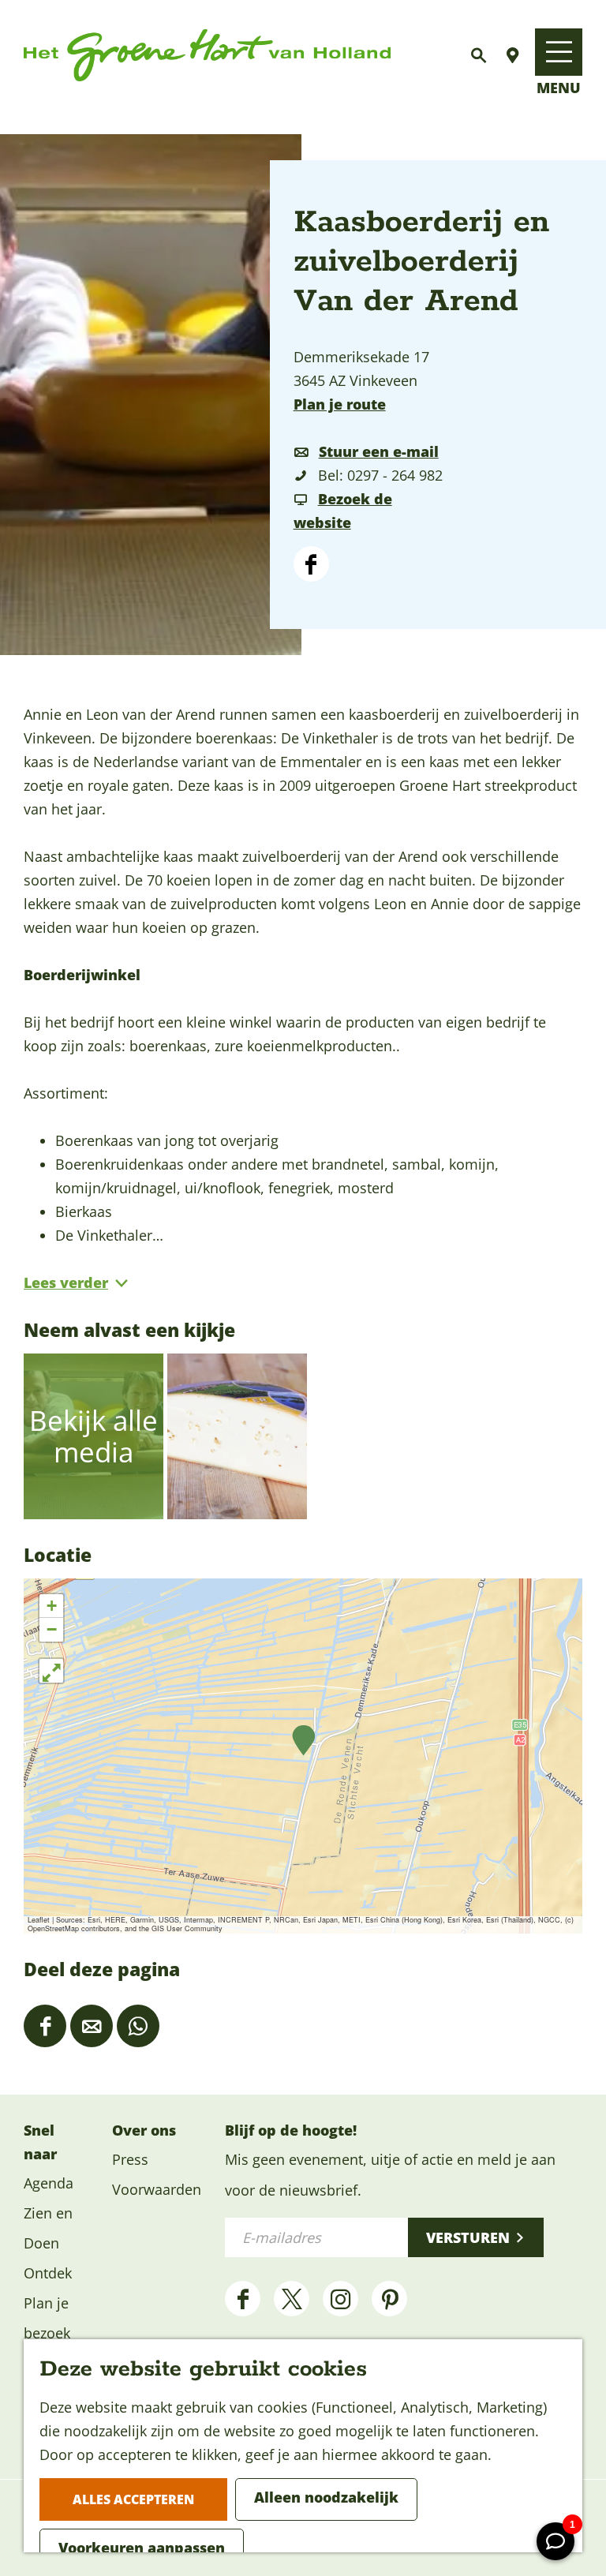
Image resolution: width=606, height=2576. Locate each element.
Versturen (468, 2237)
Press (130, 2159)
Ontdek (48, 2273)
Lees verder (66, 1282)
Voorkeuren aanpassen (142, 2548)
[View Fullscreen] (51, 1671)
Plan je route (340, 404)
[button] (303, 1741)
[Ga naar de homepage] (207, 56)
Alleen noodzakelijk (326, 2497)
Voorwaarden (157, 2189)
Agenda (49, 2183)
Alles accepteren (133, 2499)
